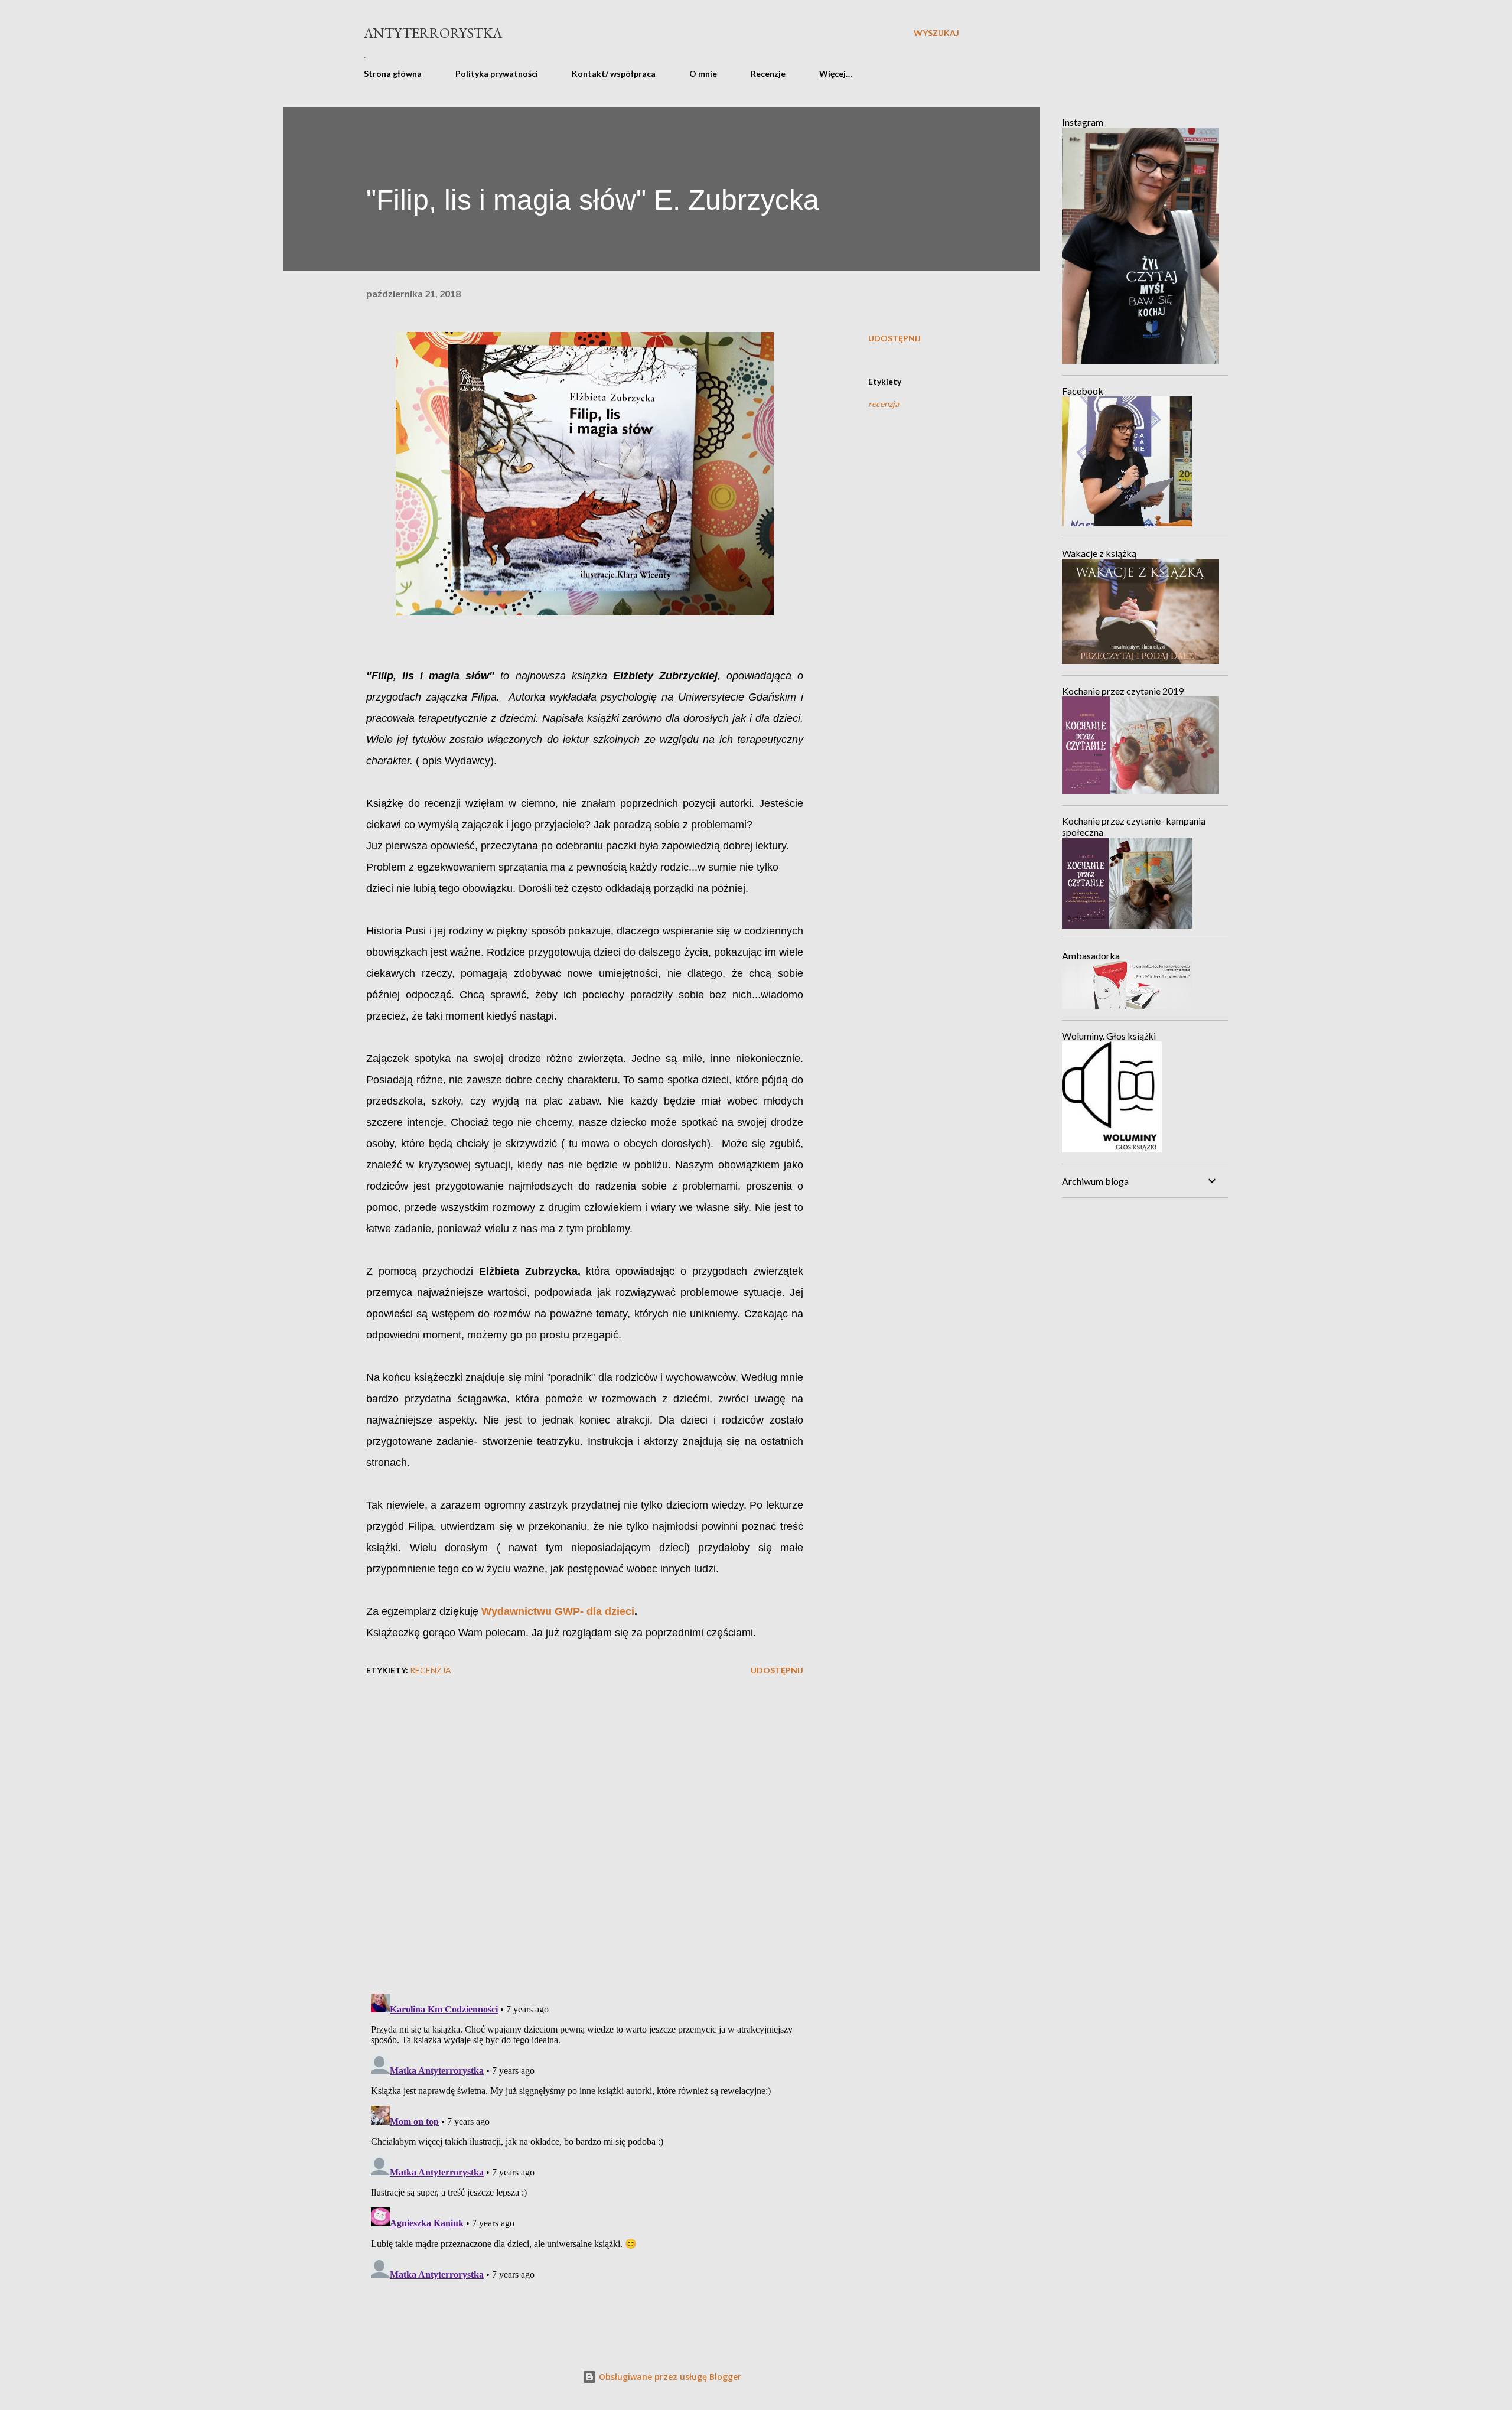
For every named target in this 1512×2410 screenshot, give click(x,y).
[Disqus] (585, 1831)
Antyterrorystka (433, 33)
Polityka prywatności (497, 74)
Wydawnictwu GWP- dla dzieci (558, 1611)
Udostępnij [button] (895, 338)
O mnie (703, 74)
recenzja (884, 404)
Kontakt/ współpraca (614, 74)
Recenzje (768, 74)
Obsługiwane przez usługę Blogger (669, 2377)
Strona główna (393, 74)
